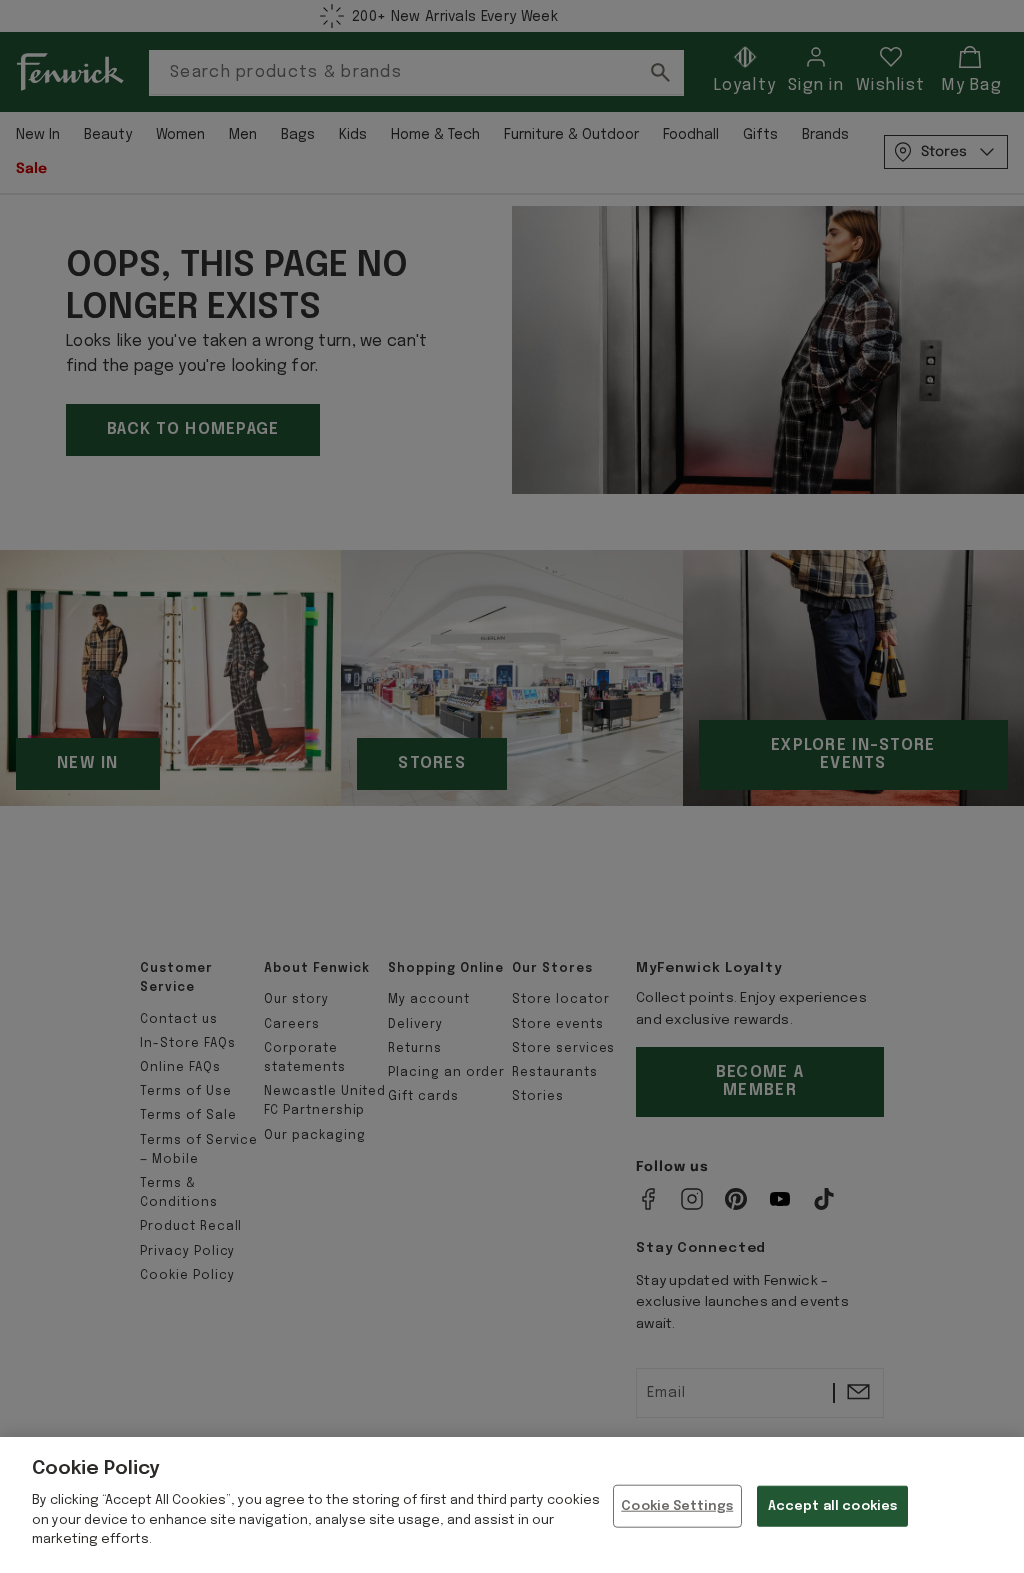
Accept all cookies (832, 1505)
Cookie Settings (677, 1505)
